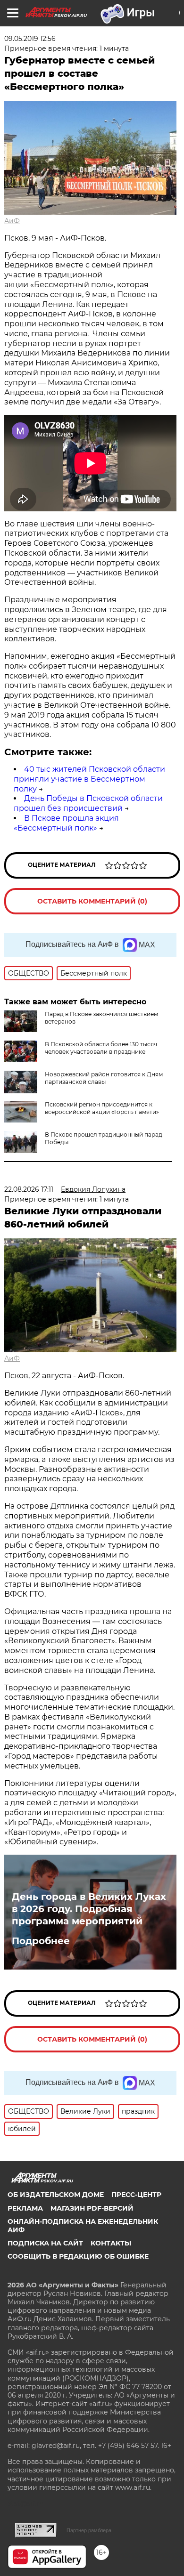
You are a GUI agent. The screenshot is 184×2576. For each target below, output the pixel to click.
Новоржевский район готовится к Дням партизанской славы (104, 1078)
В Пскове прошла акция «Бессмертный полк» (66, 823)
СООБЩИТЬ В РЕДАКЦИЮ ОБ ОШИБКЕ (78, 2256)
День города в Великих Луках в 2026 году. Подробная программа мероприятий (89, 1909)
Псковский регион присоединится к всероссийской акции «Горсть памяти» (102, 1108)
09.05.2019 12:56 (30, 39)
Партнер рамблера (89, 2530)
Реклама (25, 2208)
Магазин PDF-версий (92, 2208)
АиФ (12, 221)
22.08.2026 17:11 (29, 1189)
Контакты (111, 2243)
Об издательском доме (56, 2195)
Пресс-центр (136, 2195)
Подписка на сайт (45, 2243)
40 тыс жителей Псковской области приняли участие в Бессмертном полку (89, 779)
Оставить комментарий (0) (92, 901)
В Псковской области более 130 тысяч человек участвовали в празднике (101, 1048)
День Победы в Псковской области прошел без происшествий (88, 803)
